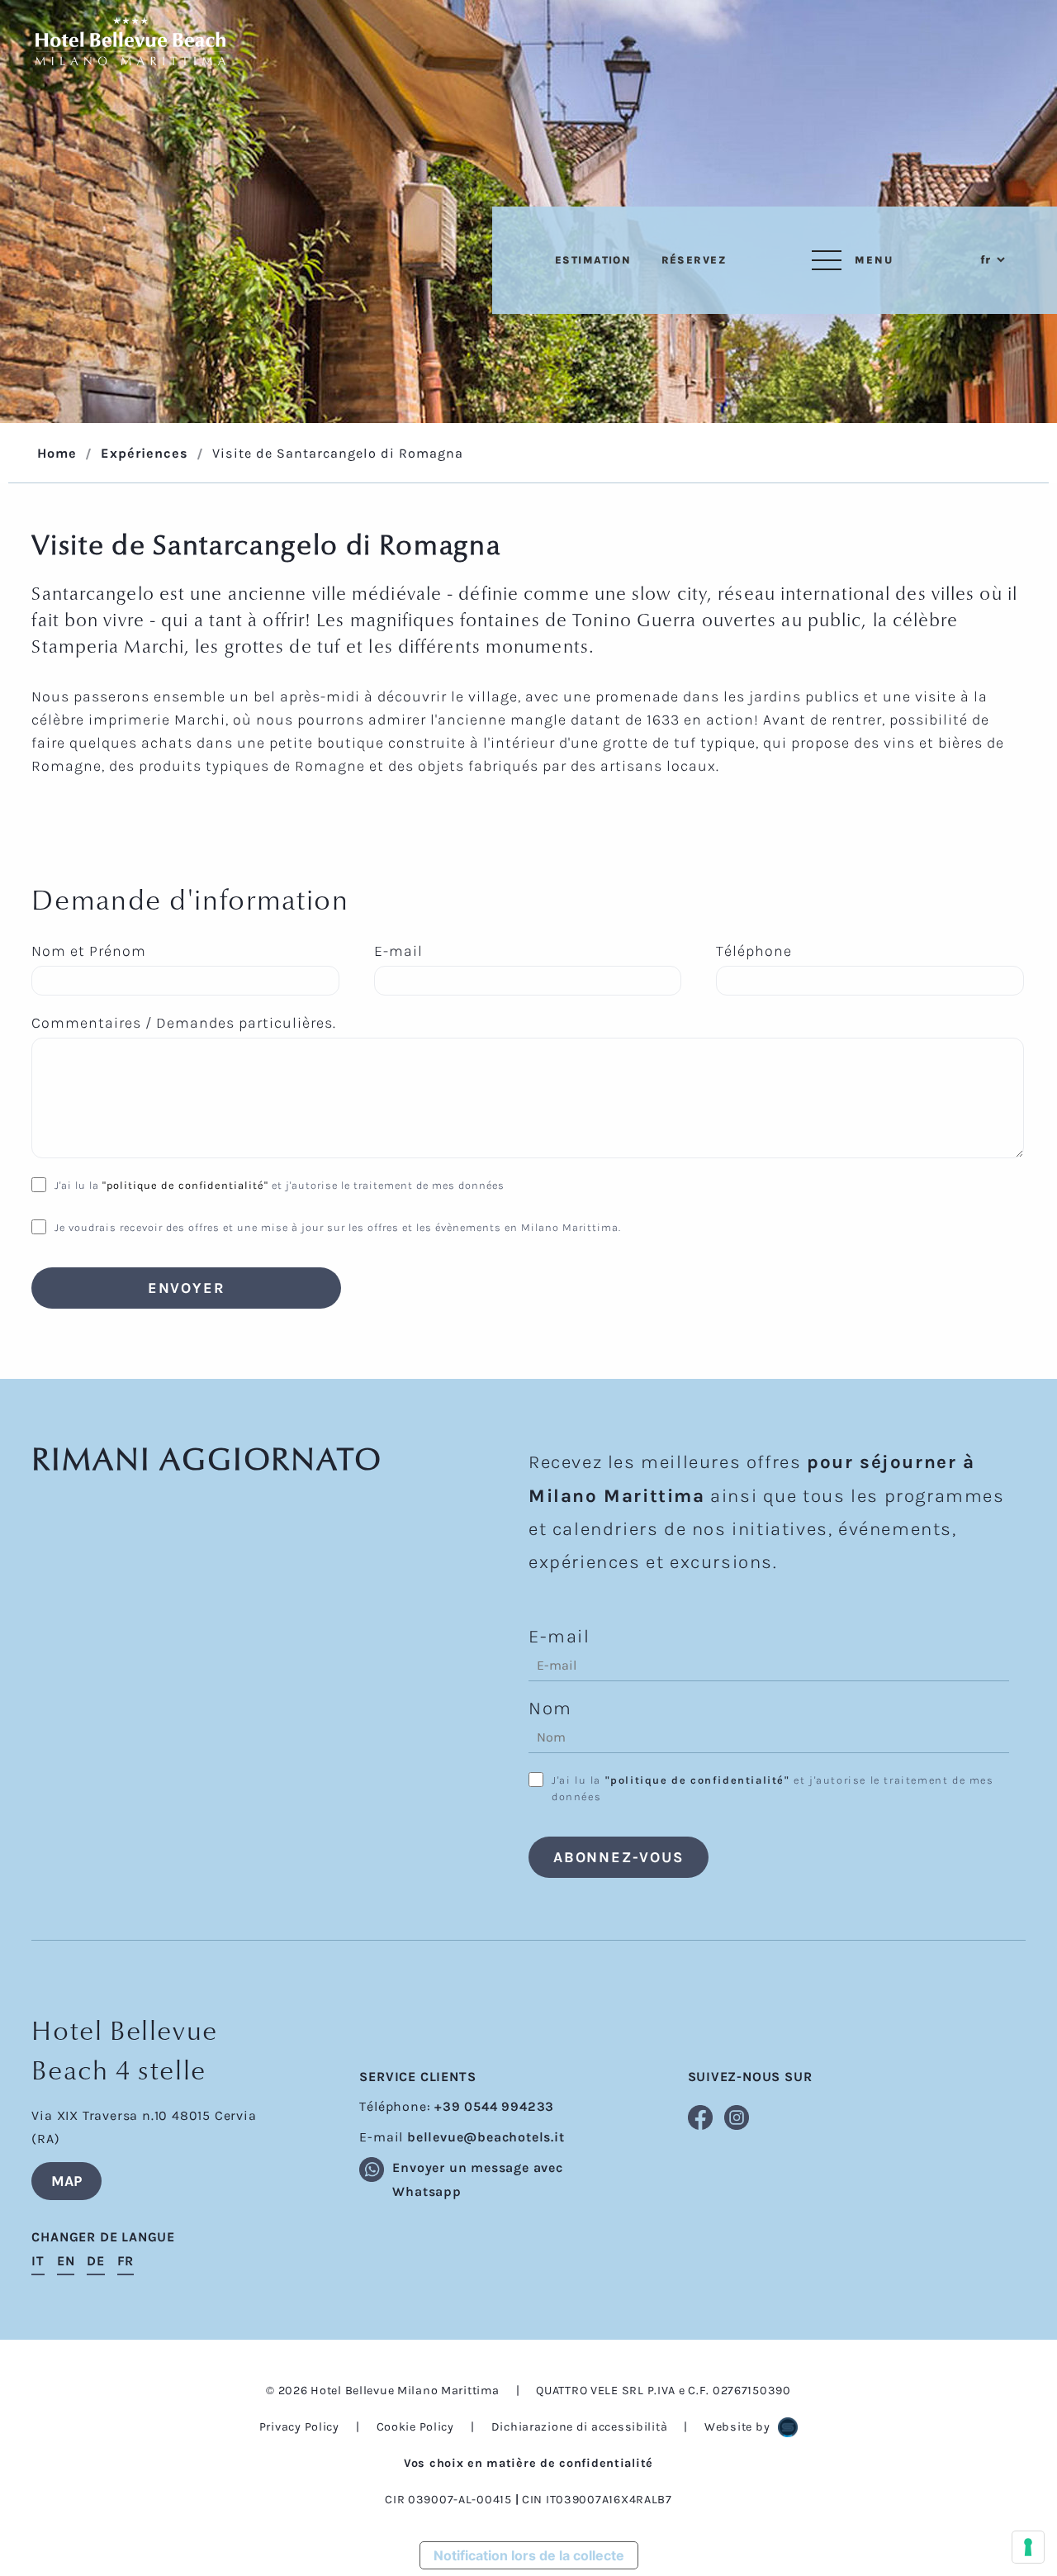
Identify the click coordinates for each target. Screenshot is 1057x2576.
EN (66, 2261)
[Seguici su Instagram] (726, 2115)
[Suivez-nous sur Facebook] (698, 2115)
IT (38, 2261)
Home (57, 453)
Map (66, 2181)
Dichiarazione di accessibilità (580, 2427)
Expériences (145, 453)
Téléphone (754, 951)
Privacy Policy (299, 2427)
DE (96, 2261)
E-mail (398, 951)
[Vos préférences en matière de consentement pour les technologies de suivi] (1028, 2547)
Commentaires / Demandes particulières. (184, 1023)
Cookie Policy (415, 2427)
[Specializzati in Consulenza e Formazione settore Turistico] (788, 2427)
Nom (550, 1708)
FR (126, 2261)
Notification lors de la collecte (529, 2555)
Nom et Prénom (89, 951)
